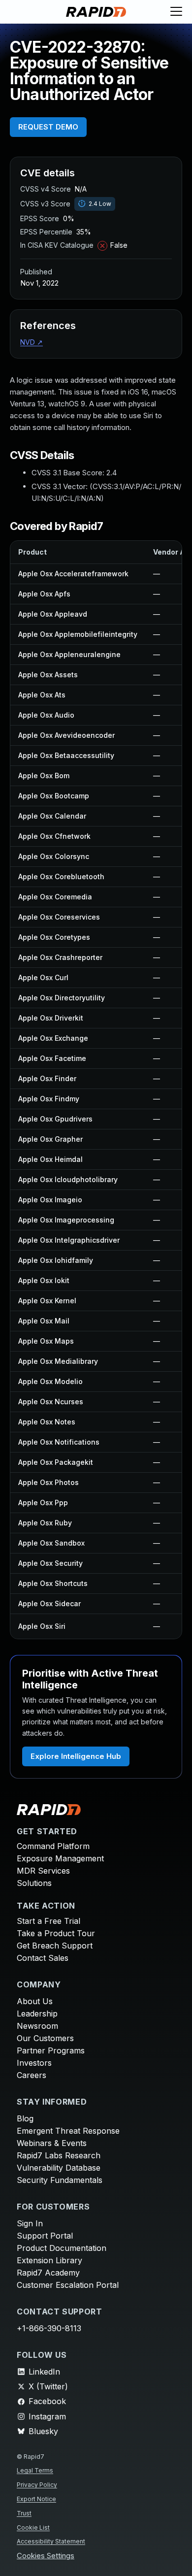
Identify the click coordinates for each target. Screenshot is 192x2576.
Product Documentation (62, 2248)
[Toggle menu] (176, 12)
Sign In (30, 2223)
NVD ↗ (32, 342)
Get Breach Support (55, 1946)
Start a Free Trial (48, 1921)
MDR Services (43, 1871)
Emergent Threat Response (68, 2131)
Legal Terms (35, 2470)
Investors (34, 2063)
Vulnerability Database (59, 2168)
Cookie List (33, 2527)
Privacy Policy (37, 2485)
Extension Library (49, 2260)
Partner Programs (51, 2050)
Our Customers (45, 2038)
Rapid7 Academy (48, 2273)
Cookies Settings (46, 2556)
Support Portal (45, 2236)
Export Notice (36, 2499)
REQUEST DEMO (48, 127)
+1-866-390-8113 (49, 2328)
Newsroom (37, 2026)
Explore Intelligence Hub (76, 1756)
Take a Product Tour (56, 1933)
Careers (32, 2075)
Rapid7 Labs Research (59, 2155)
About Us (35, 2001)
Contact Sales (43, 1958)
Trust (24, 2513)
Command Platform (53, 1846)
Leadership (37, 2014)
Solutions (34, 1883)
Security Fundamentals (60, 2180)
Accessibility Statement (51, 2541)
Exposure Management (60, 1858)
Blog (25, 2118)
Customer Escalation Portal (68, 2285)
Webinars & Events (52, 2143)
